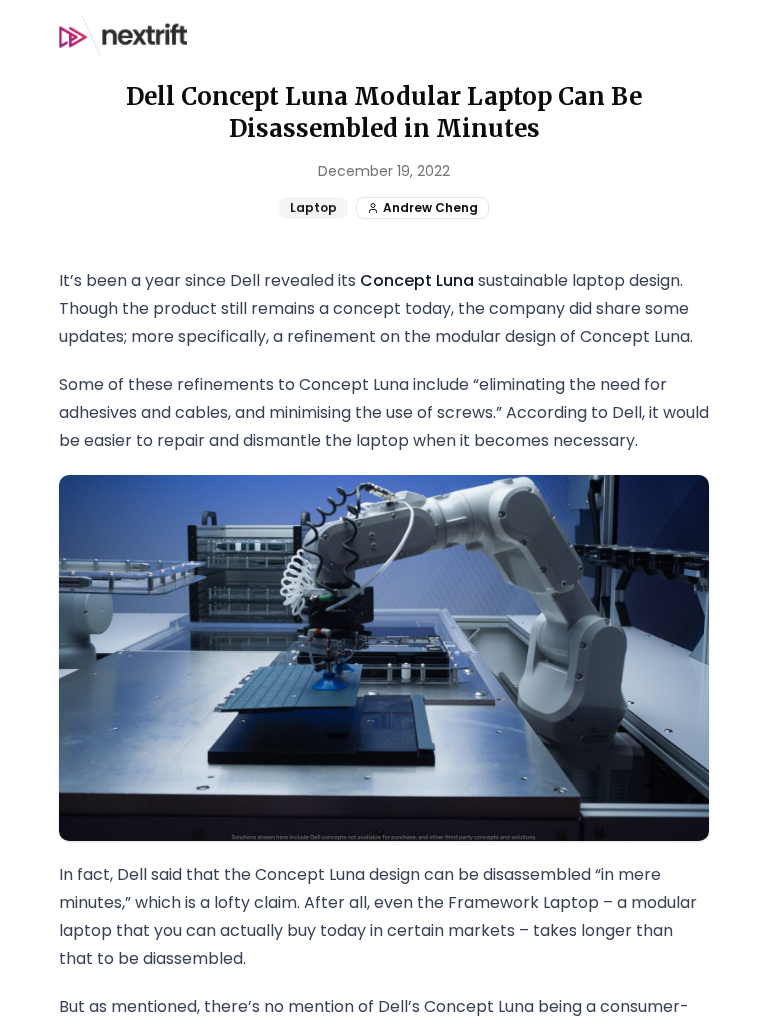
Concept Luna (417, 280)
